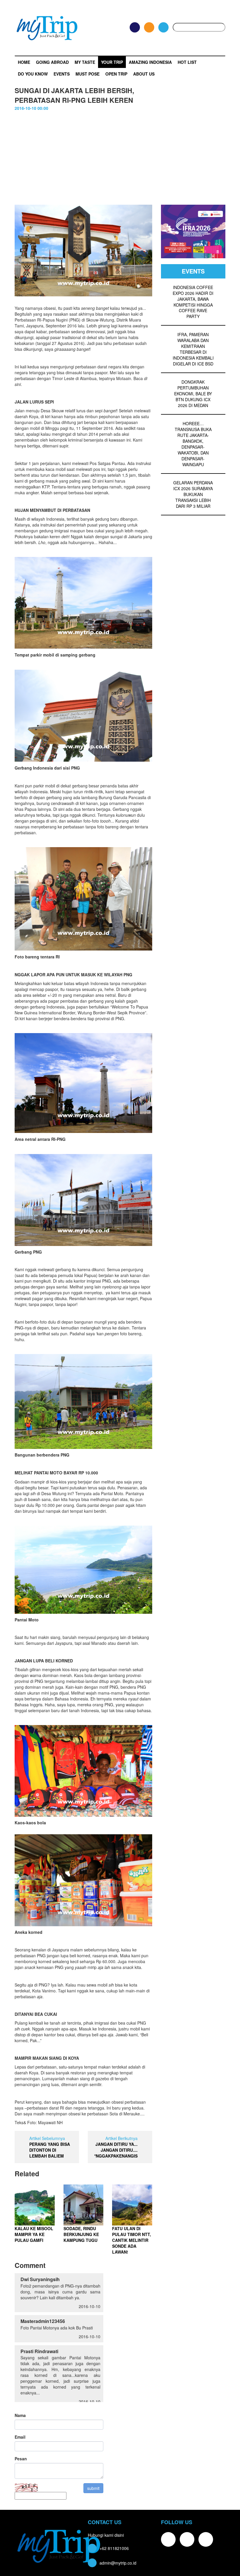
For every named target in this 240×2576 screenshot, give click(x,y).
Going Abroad (52, 62)
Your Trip (112, 62)
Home (24, 62)
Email (20, 2437)
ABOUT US (144, 74)
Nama (20, 2415)
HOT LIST (187, 62)
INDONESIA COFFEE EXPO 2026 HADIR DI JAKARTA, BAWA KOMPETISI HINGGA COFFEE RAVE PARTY (193, 302)
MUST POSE (88, 74)
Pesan (21, 2459)
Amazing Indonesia (150, 62)
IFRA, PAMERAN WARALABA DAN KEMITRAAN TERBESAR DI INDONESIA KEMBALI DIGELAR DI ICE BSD (193, 349)
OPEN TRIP (116, 74)
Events (62, 74)
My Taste (85, 62)
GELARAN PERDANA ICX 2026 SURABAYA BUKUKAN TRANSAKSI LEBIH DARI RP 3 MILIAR (193, 494)
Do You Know (33, 74)
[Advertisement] (120, 155)
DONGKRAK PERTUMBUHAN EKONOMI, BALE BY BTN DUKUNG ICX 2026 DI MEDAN (193, 394)
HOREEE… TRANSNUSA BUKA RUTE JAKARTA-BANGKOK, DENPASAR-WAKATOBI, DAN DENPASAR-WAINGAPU (193, 444)
